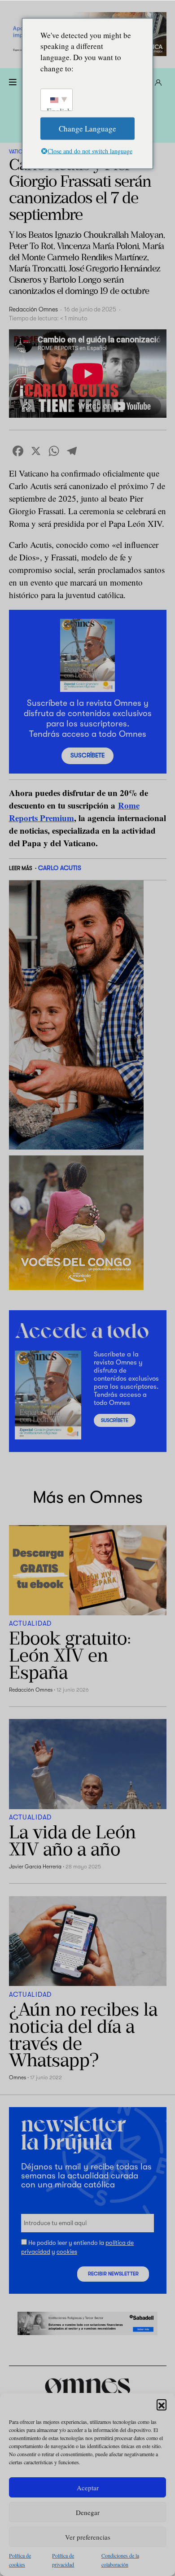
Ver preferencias (88, 2537)
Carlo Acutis (60, 868)
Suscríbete (87, 755)
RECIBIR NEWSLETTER (113, 2274)
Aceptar (88, 2488)
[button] (162, 2404)
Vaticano (21, 152)
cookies (67, 2251)
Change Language (87, 128)
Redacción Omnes (33, 309)
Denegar (88, 2512)
